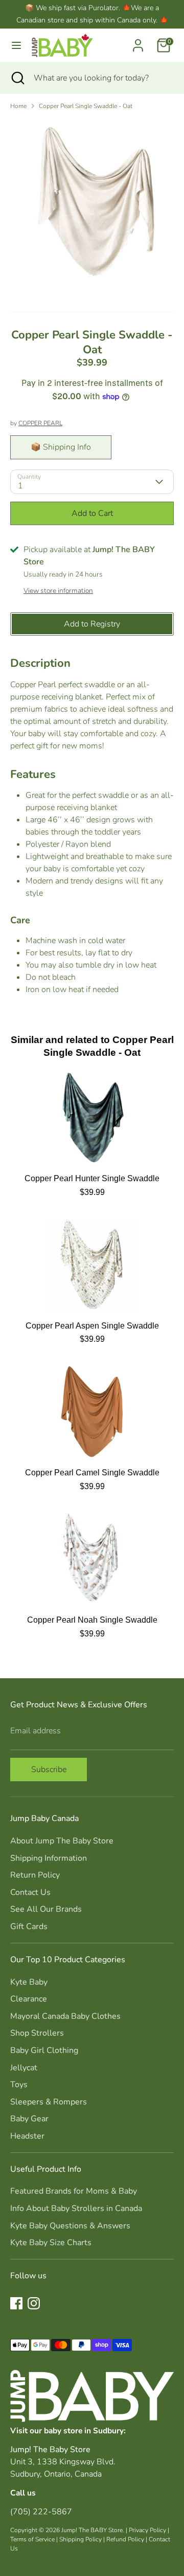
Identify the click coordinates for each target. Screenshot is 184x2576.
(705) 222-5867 (41, 2512)
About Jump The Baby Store (62, 1841)
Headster (27, 2136)
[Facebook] (16, 2303)
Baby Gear (29, 2119)
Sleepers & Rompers (49, 2102)
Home (18, 106)
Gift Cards (29, 1927)
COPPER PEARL (40, 423)
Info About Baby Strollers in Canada (76, 2208)
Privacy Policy (147, 2530)
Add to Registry (92, 624)
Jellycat (24, 2068)
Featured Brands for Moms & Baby (74, 2191)
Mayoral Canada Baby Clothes (65, 2016)
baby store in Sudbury (84, 2430)
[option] (92, 200)
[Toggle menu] (16, 45)
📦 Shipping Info (61, 447)
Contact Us (30, 1892)
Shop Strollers (37, 2033)
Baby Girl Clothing (44, 2050)
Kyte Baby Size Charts (51, 2243)
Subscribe (49, 1770)
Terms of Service (32, 2539)
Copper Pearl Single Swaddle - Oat (86, 106)
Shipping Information (49, 1858)
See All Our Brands (46, 1909)
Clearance (29, 1999)
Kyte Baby (29, 1982)
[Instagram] (34, 2303)
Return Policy (35, 1875)
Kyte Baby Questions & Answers (70, 2226)
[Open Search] (17, 78)
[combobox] (101, 78)
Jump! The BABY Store (92, 2530)
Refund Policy (125, 2539)
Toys (19, 2085)
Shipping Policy (80, 2539)
